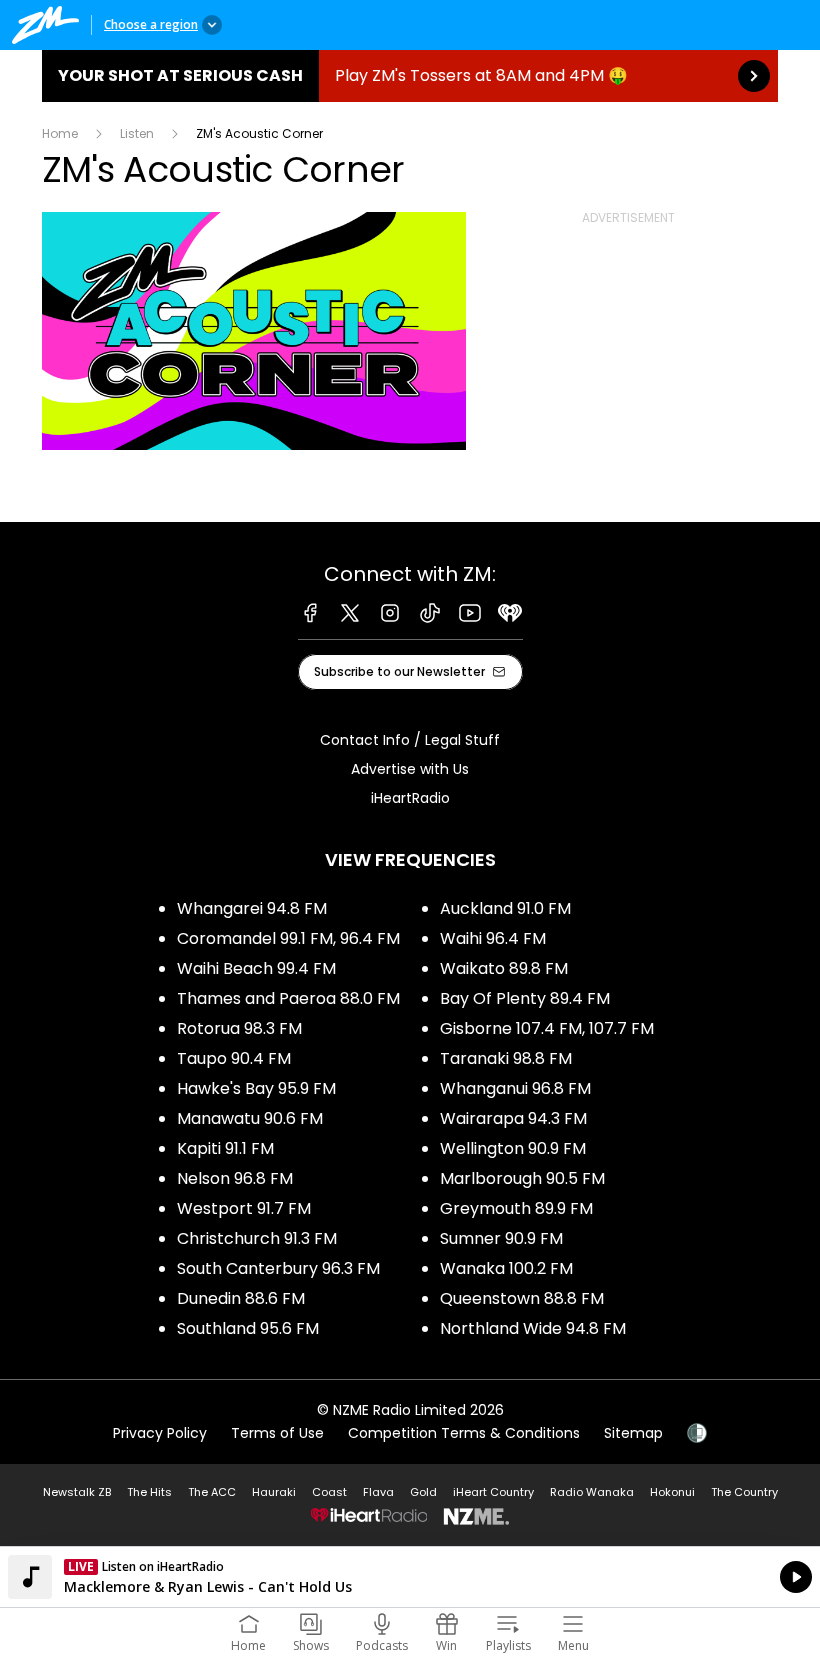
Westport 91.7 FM (244, 1208)
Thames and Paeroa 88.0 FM (288, 998)
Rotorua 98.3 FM (239, 1028)
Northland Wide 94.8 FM (533, 1328)
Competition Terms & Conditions (464, 1433)
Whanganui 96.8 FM (515, 1088)
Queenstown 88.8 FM (522, 1298)
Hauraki (274, 1492)
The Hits (149, 1492)
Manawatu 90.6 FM (250, 1118)
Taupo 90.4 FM (234, 1058)
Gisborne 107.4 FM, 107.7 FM (547, 1028)
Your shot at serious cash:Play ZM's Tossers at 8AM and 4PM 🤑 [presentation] (410, 76)
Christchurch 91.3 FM (257, 1238)
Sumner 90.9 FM (501, 1238)
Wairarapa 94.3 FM (513, 1118)
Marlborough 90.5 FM (522, 1178)
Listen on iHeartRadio (410, 1577)
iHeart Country (493, 1492)
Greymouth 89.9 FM (516, 1208)
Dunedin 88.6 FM (241, 1298)
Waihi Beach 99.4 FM (256, 968)
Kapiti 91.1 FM (225, 1148)
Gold (423, 1492)
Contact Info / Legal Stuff (410, 740)
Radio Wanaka (592, 1492)
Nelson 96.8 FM (235, 1178)
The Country (744, 1492)
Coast (329, 1492)
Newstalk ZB (77, 1492)
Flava (378, 1492)
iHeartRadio (410, 798)
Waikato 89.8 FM (504, 968)
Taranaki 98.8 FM (506, 1058)
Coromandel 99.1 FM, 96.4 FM (288, 938)
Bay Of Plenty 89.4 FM (525, 998)
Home (60, 133)
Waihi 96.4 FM (493, 938)
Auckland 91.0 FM (505, 908)
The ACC (212, 1492)
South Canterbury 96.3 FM (278, 1268)
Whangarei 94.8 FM (252, 908)
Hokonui (672, 1492)
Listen (137, 133)
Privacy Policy (160, 1433)
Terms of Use (277, 1433)
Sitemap (633, 1433)
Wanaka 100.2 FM (506, 1268)
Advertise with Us (410, 769)
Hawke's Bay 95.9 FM (256, 1088)
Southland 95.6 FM (248, 1328)
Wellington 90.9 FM (513, 1148)
